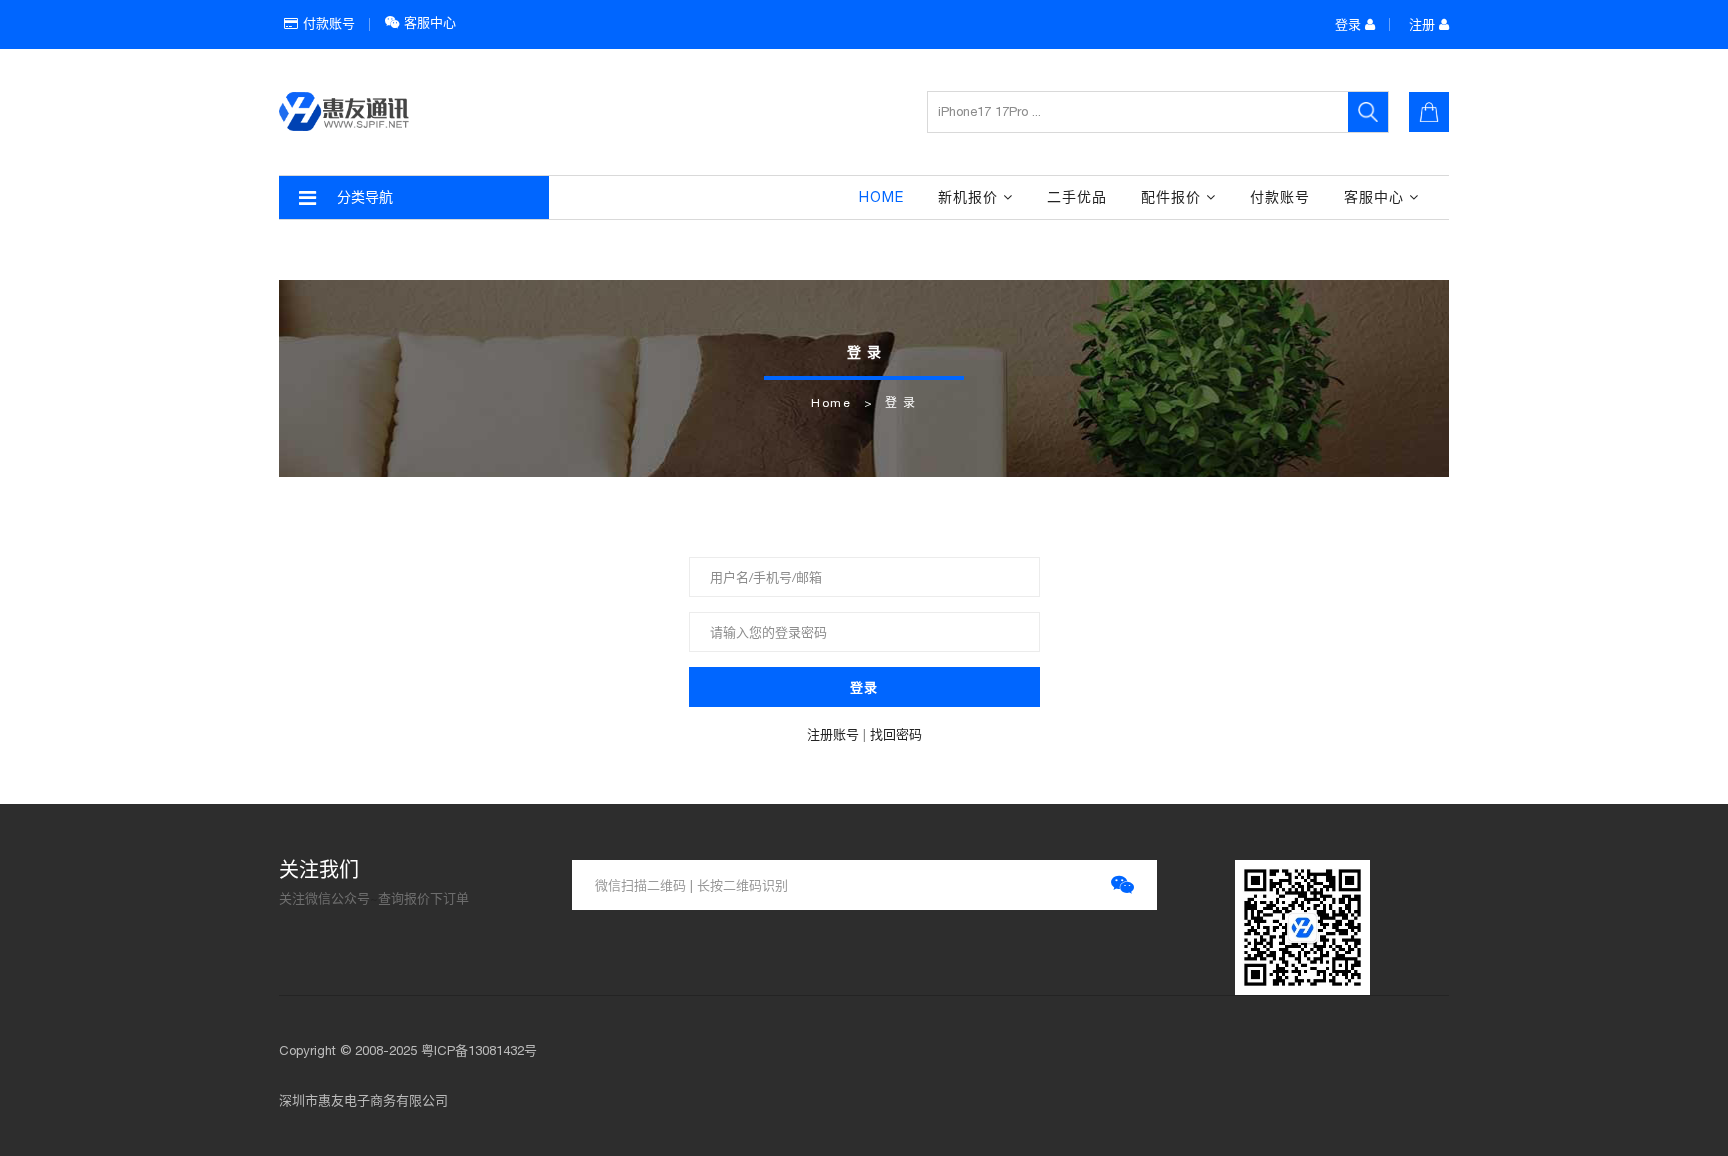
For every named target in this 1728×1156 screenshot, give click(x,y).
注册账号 (833, 734)
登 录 (901, 403)
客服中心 (428, 22)
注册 (1424, 24)
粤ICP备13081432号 (479, 1050)
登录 (1350, 24)
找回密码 (896, 734)
